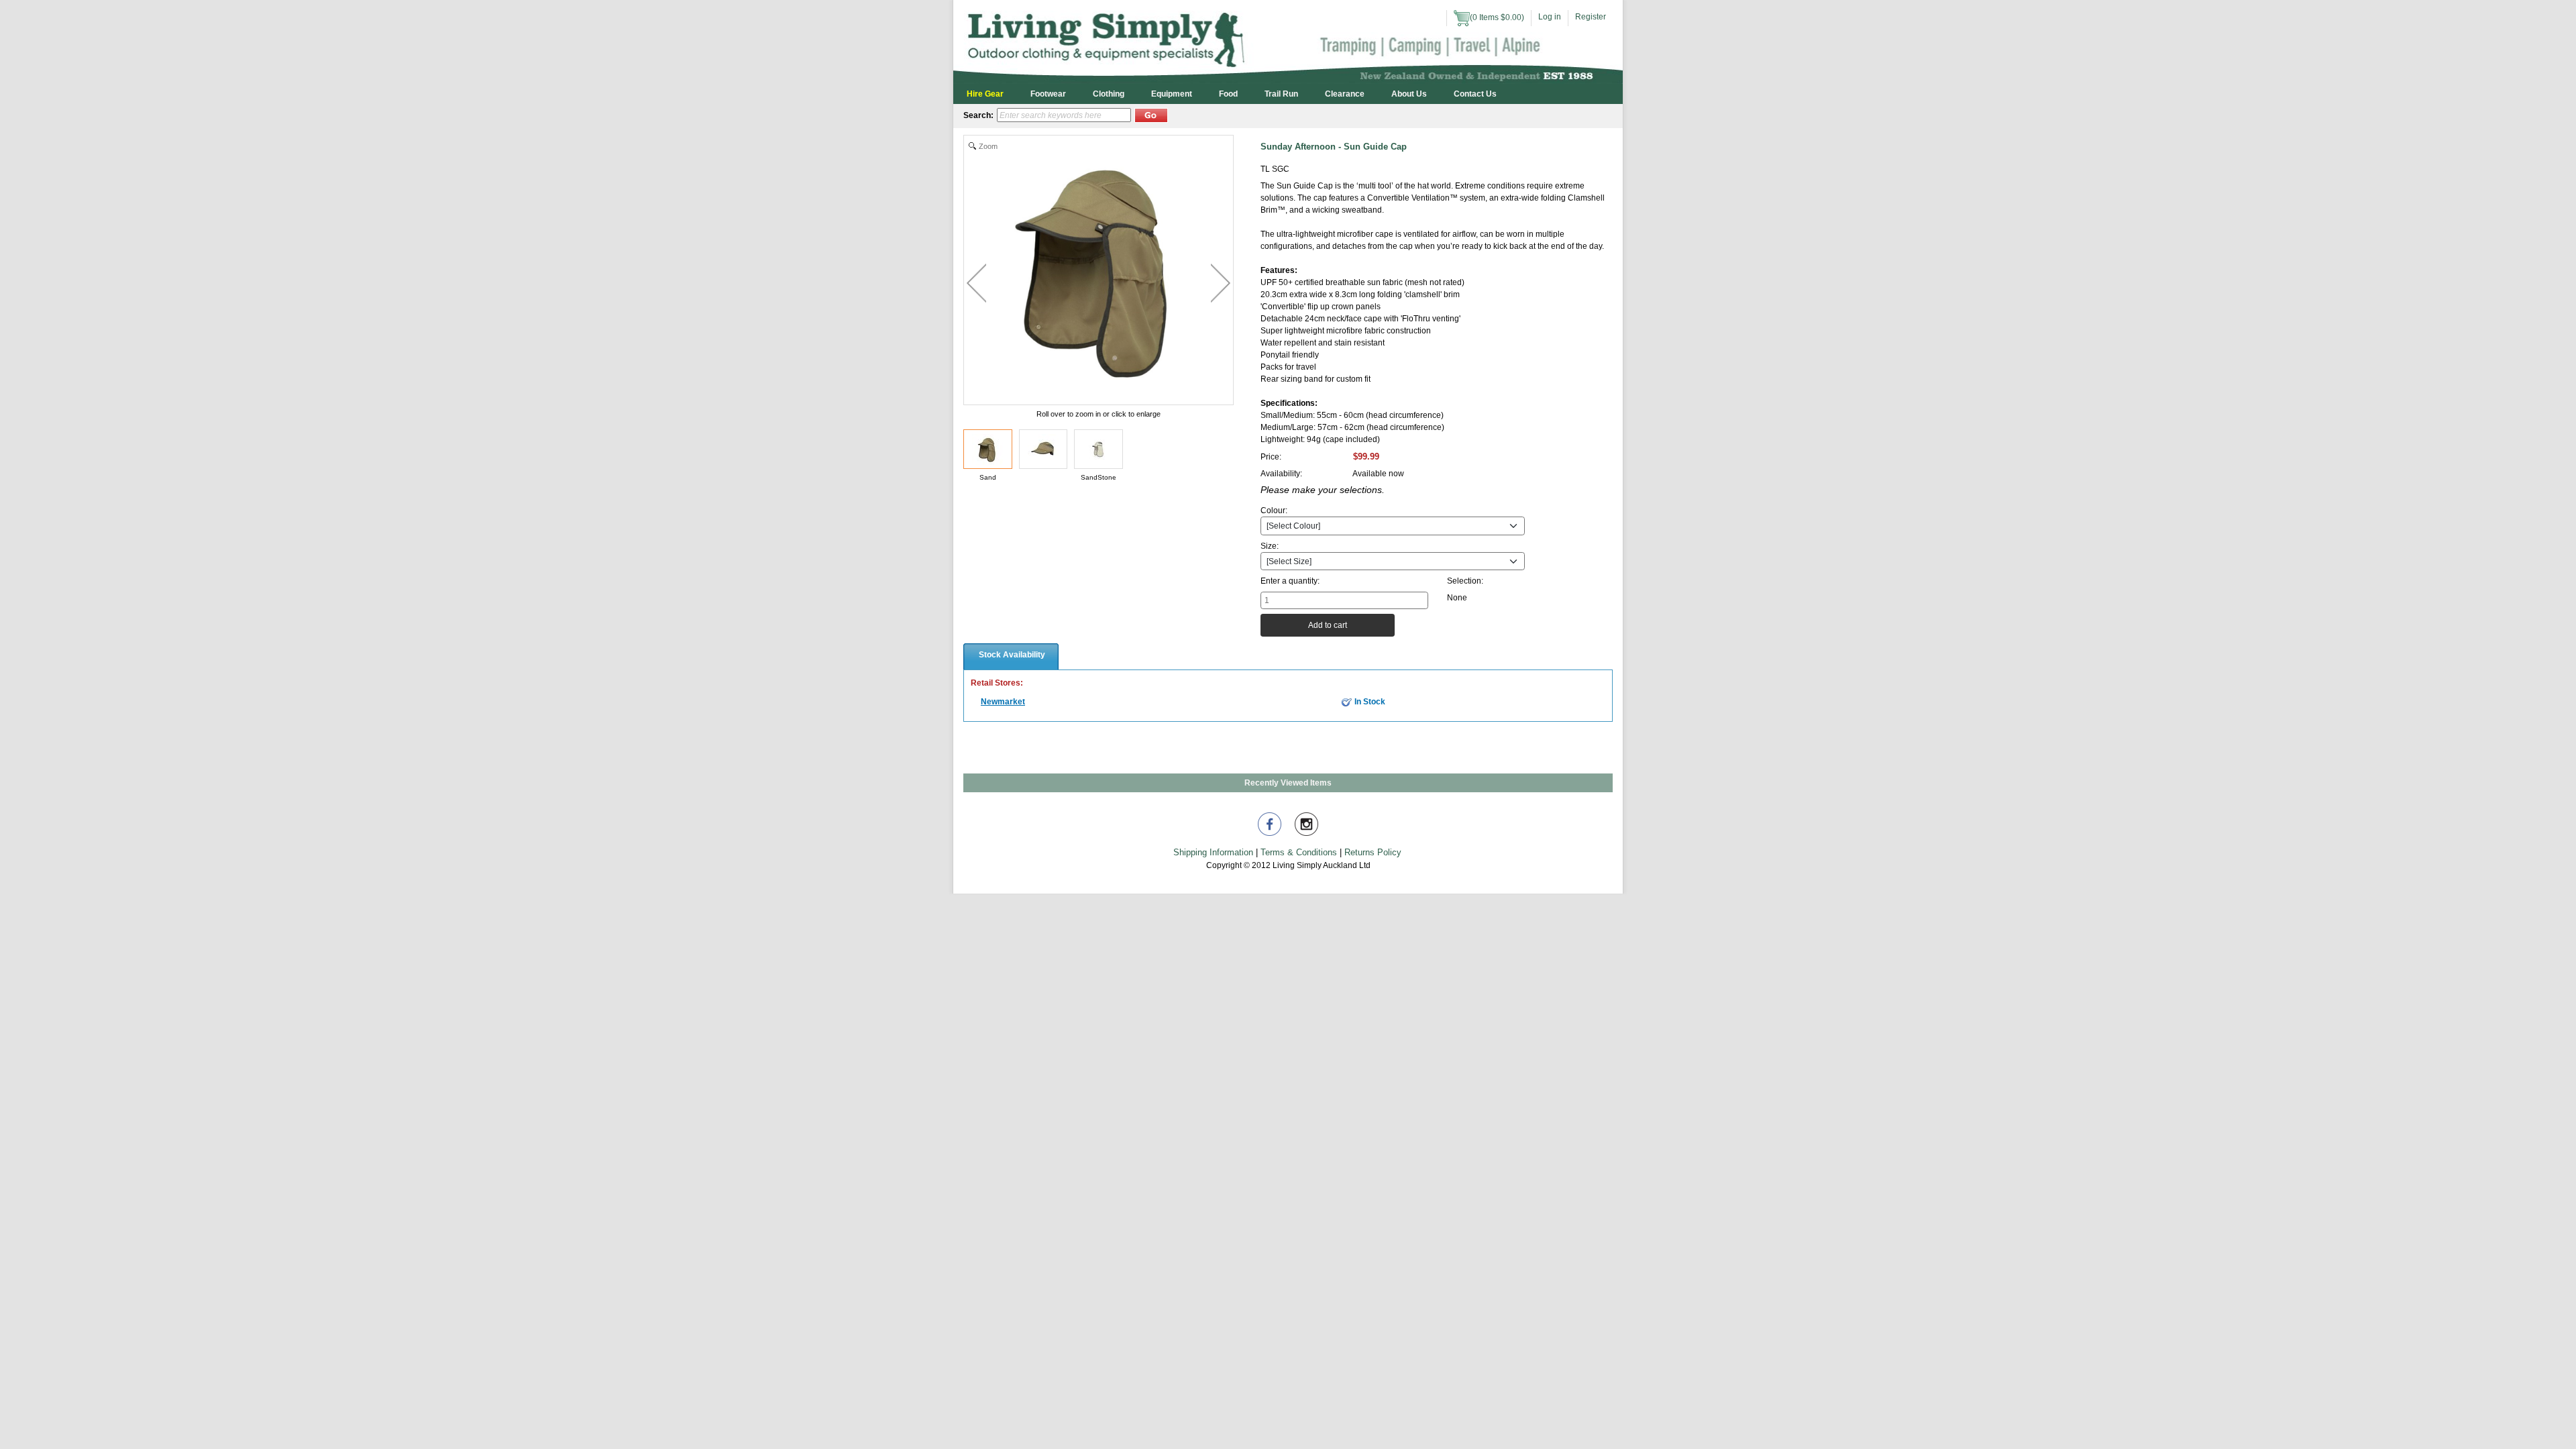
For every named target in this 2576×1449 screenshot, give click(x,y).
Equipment (1172, 94)
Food (1228, 94)
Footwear (1048, 94)
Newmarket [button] (1003, 702)
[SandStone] (1098, 449)
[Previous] (976, 283)
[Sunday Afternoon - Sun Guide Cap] (1043, 449)
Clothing (1109, 94)
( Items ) (1497, 17)
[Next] (1221, 283)
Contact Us (1475, 94)
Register (1591, 17)
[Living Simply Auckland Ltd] (1288, 41)
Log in (1550, 17)
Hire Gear (985, 94)
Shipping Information (1213, 852)
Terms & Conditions (1299, 852)
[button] (1151, 115)
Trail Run (1281, 94)
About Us (1409, 94)
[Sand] (988, 449)
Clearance (1345, 94)
